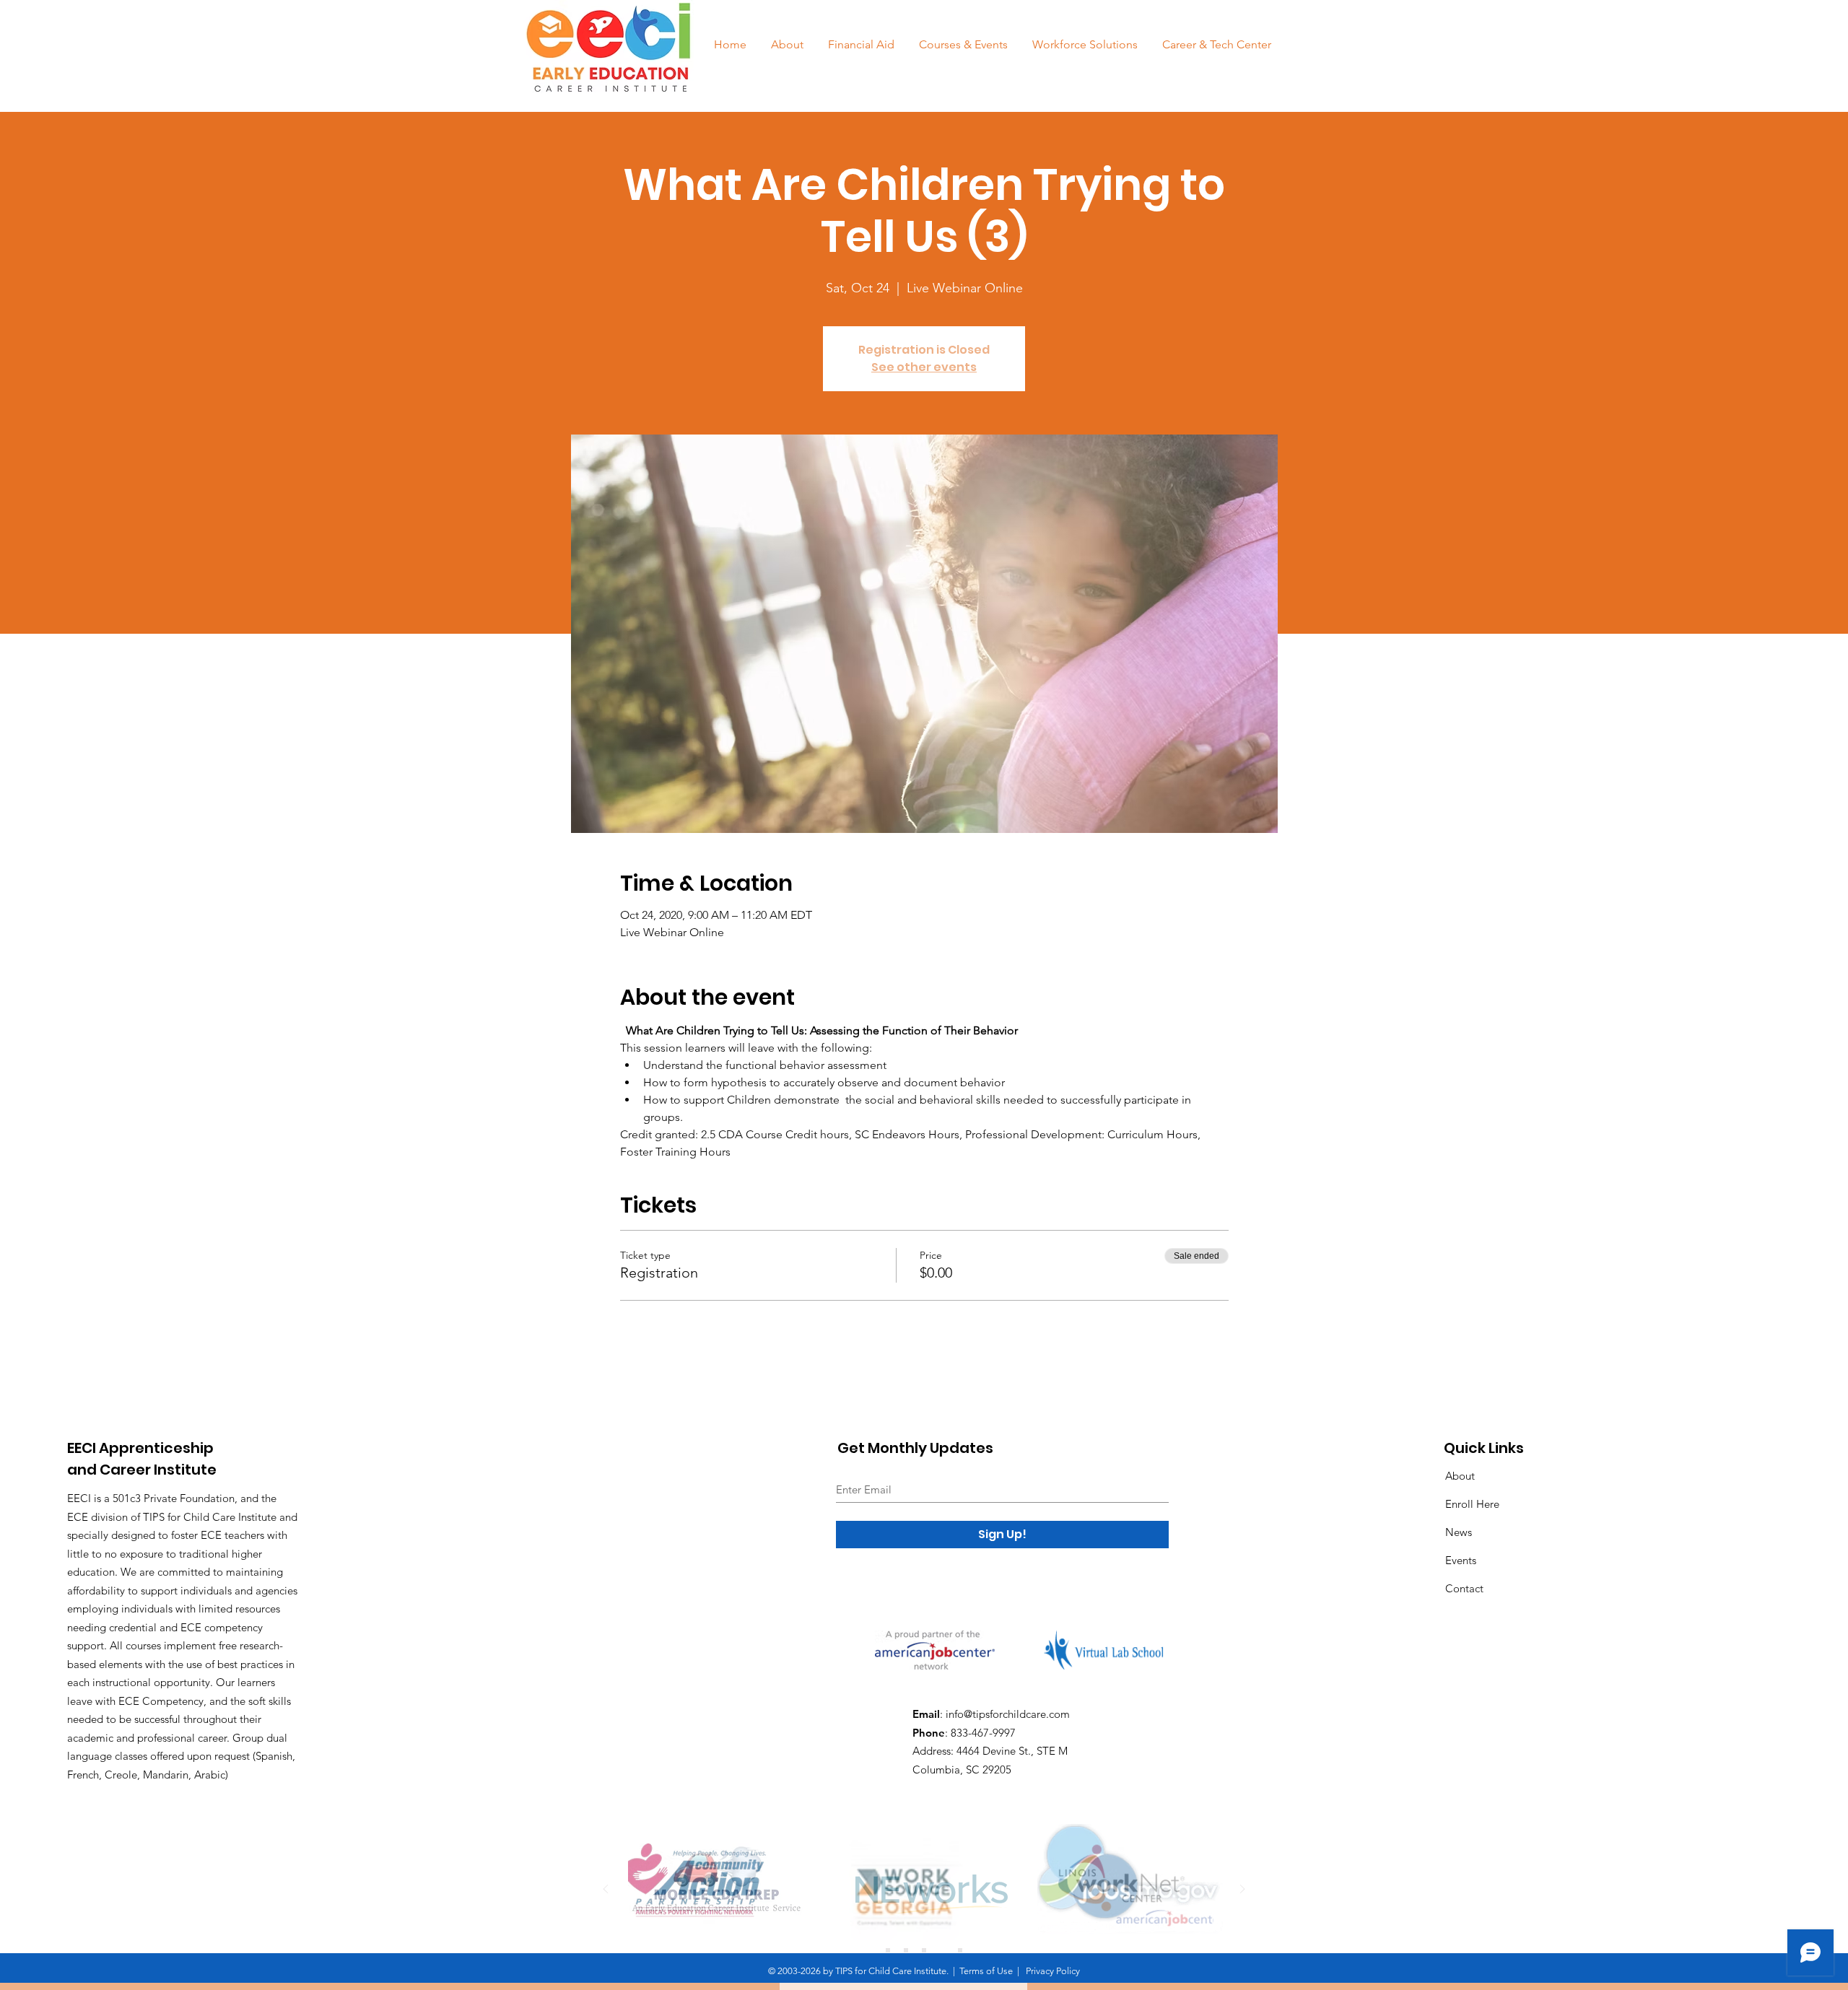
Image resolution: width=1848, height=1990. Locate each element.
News (1459, 1532)
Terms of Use (986, 1971)
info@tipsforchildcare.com (1008, 1714)
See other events (924, 367)
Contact (1464, 1588)
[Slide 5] (960, 1950)
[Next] (1242, 1890)
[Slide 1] (888, 1950)
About (1460, 1476)
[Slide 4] (942, 1950)
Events (1461, 1560)
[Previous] (606, 1890)
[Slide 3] (924, 1950)
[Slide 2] (906, 1950)
